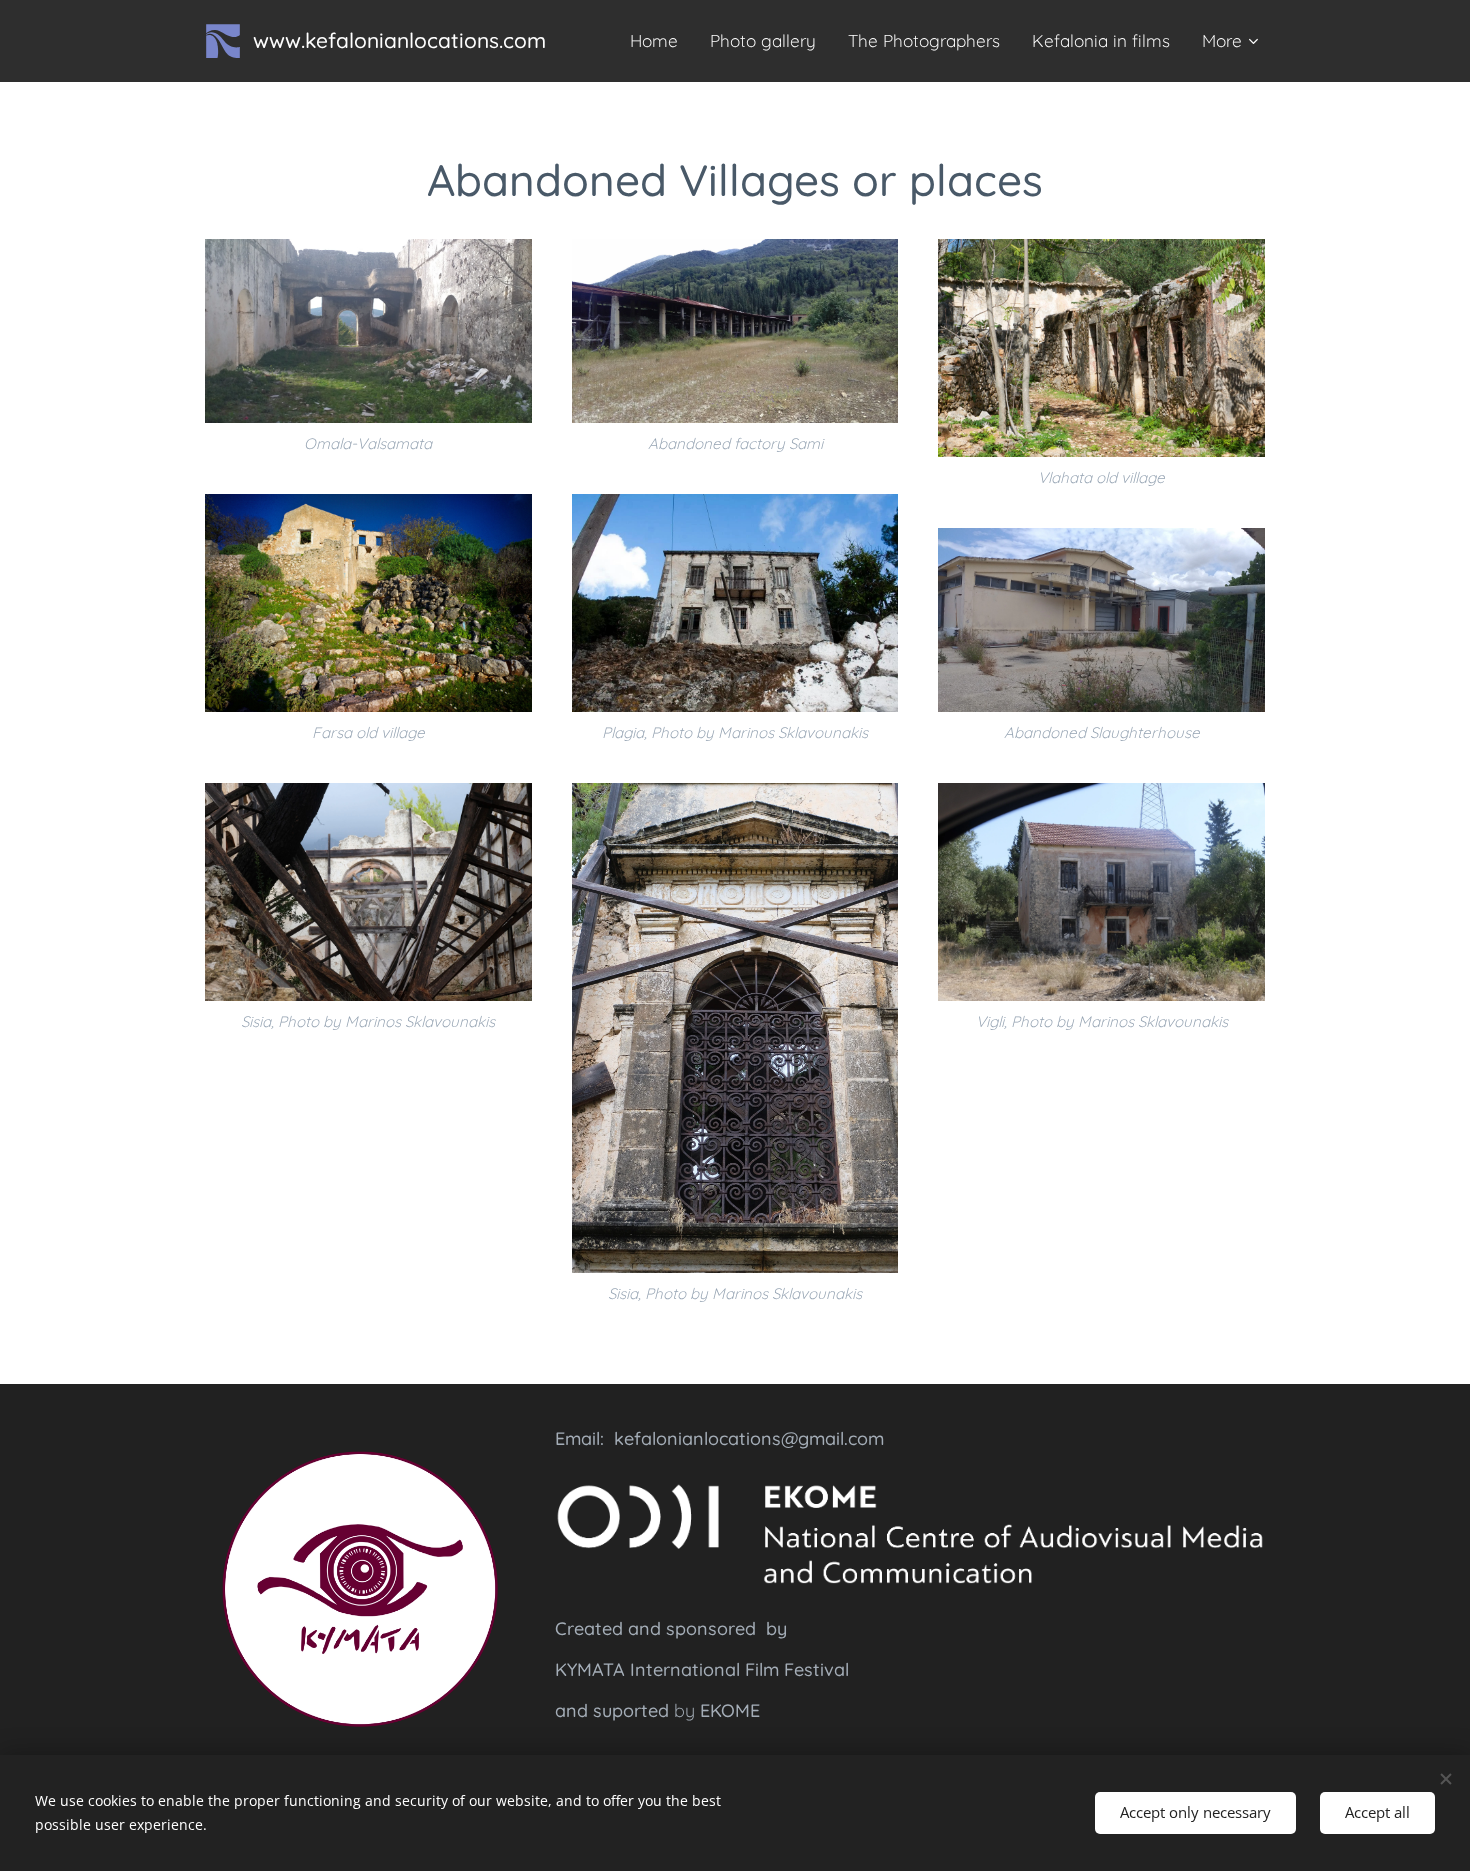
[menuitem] (659, 41)
